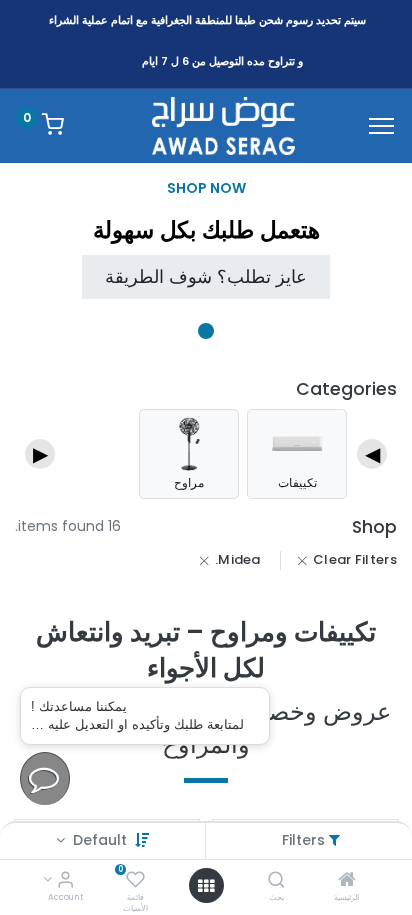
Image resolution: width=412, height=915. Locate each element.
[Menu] (381, 126)
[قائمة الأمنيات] (135, 881)
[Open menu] (206, 886)
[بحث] (276, 881)
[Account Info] (65, 881)
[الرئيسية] (347, 881)
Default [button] (98, 840)
